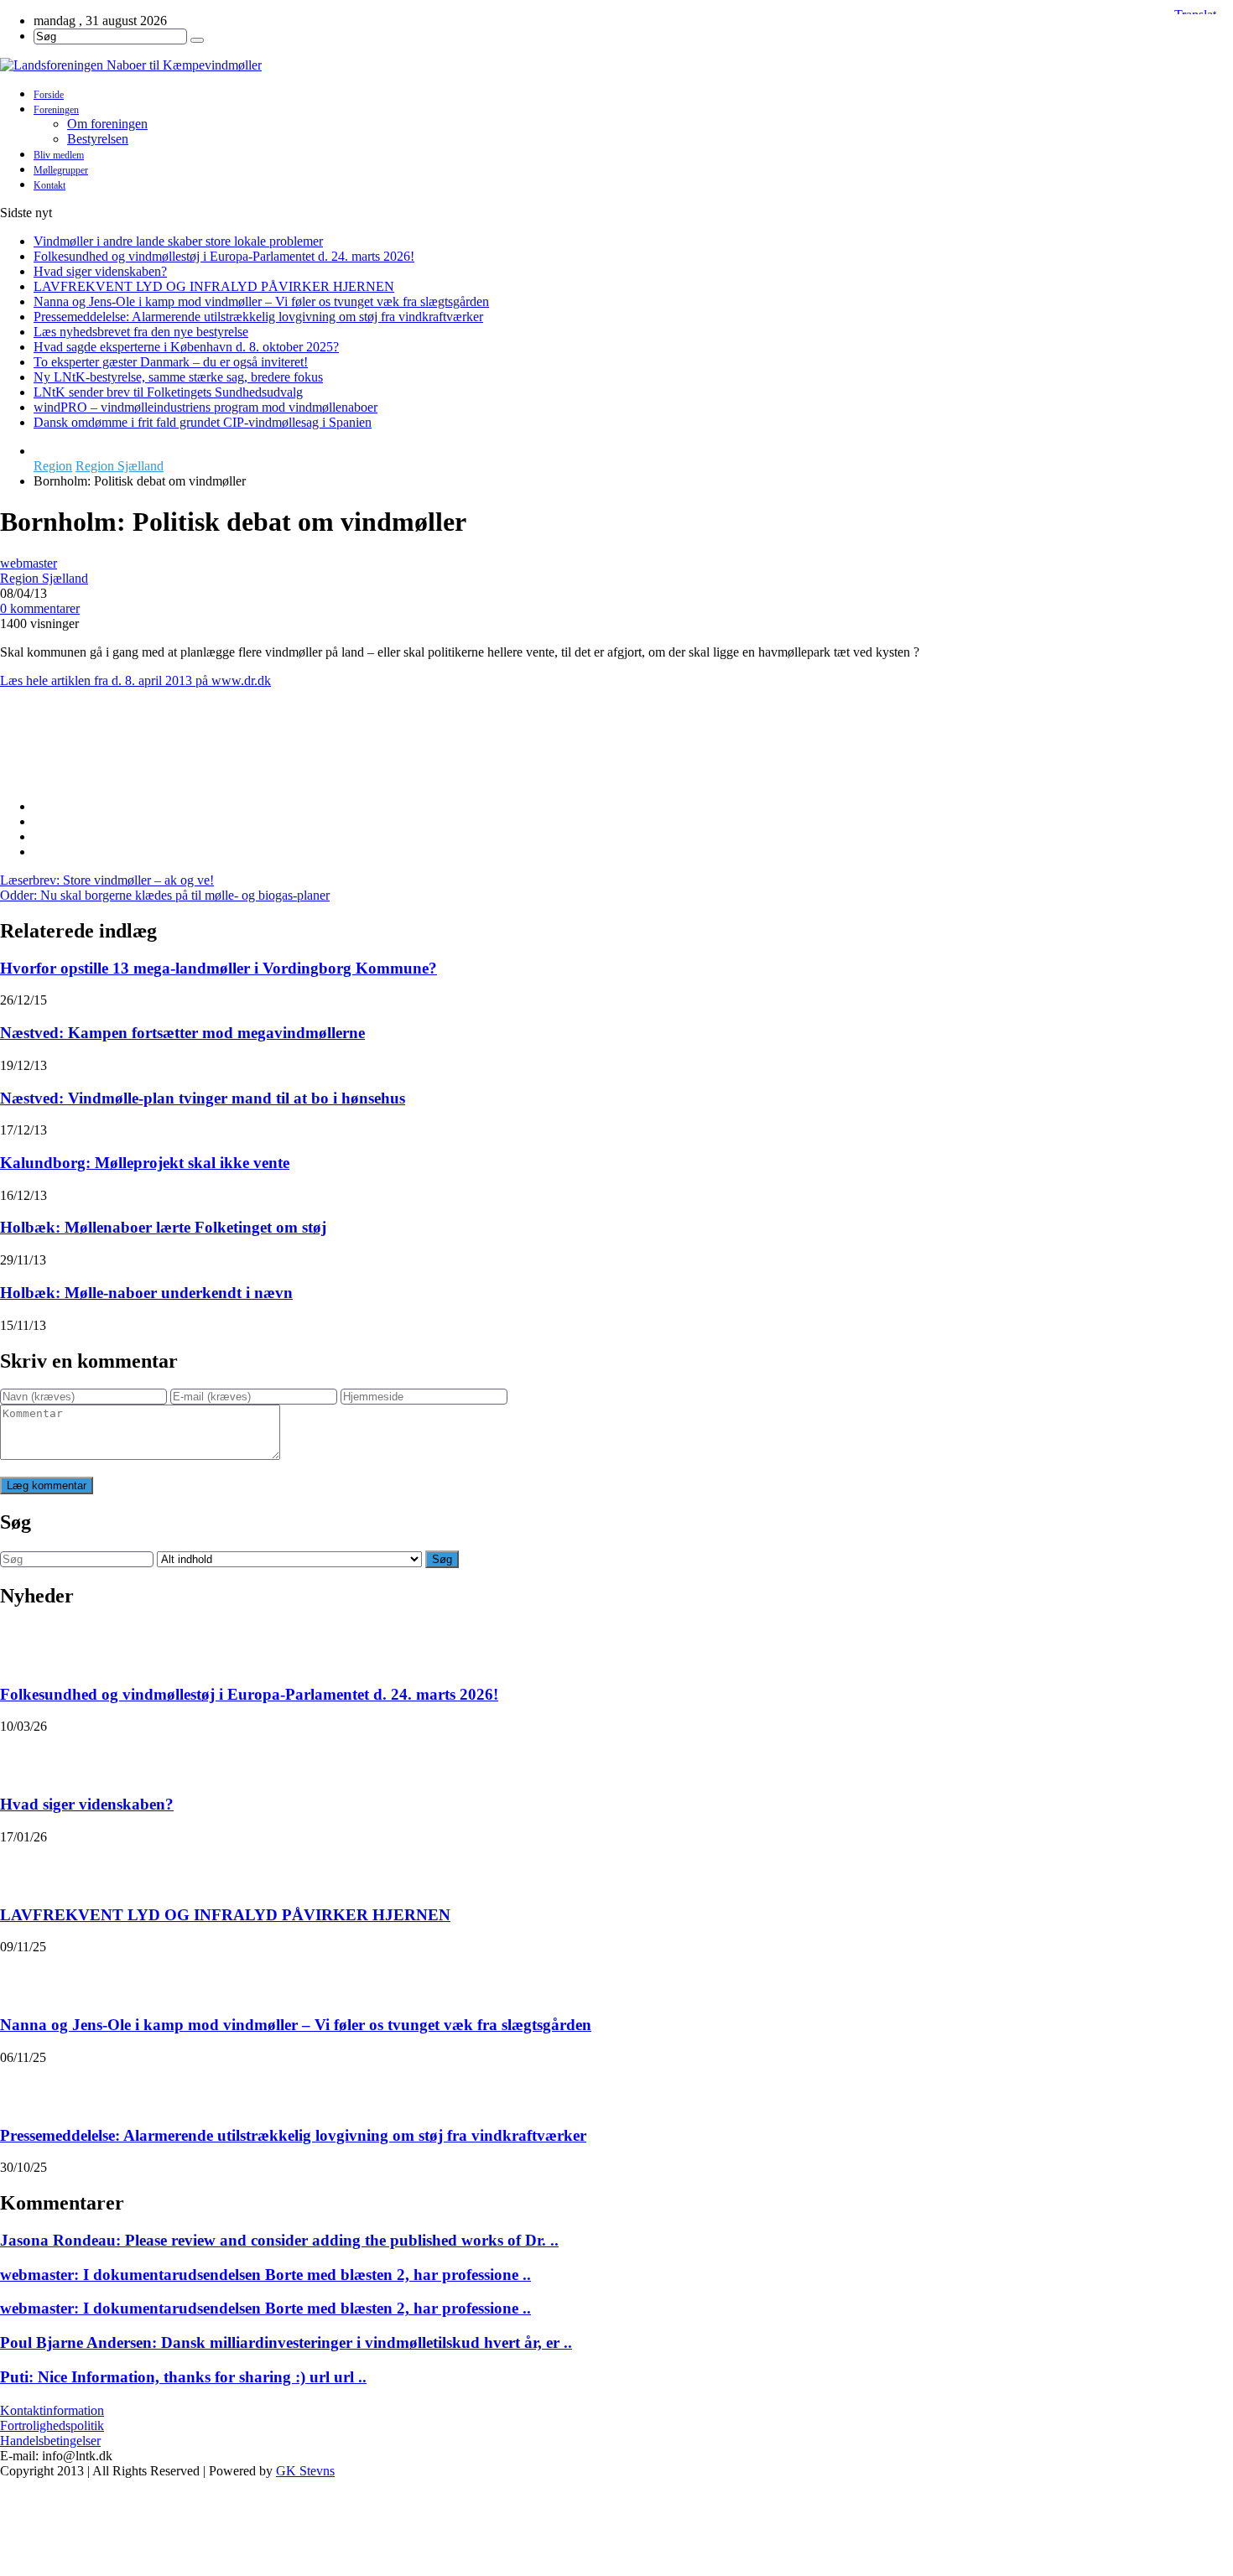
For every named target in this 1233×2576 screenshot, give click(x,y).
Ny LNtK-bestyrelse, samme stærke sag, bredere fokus (178, 377)
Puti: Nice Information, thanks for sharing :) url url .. (183, 2377)
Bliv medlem (59, 155)
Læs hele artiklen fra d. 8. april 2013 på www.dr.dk (135, 680)
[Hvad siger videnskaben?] (22, 1755)
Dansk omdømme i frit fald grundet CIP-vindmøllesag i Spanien (203, 422)
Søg (442, 1559)
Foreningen (56, 110)
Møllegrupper (61, 170)
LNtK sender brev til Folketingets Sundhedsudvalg (168, 392)
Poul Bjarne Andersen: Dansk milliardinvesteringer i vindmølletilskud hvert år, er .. (286, 2342)
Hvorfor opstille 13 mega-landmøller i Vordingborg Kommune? (219, 968)
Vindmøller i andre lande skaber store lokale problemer (178, 241)
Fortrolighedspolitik (52, 2425)
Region (53, 466)
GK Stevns (305, 2471)
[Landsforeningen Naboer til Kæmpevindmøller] (616, 65)
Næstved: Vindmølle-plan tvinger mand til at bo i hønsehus (203, 1098)
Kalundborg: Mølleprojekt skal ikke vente (145, 1163)
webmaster (29, 563)
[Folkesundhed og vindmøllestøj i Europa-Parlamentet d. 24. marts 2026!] (22, 1645)
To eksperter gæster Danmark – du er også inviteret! (171, 362)
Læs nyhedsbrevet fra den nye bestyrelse (141, 332)
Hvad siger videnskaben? (100, 271)
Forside (49, 95)
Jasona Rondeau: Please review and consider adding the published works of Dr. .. (279, 2240)
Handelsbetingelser (50, 2441)
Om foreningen (107, 124)
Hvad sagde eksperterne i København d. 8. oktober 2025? (186, 347)
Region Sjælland (120, 466)
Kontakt (49, 185)
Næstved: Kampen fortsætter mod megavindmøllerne (182, 1033)
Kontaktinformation (52, 2410)
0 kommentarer (40, 608)
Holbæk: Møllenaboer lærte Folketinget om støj (163, 1227)
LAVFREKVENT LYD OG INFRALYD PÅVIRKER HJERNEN (214, 286)
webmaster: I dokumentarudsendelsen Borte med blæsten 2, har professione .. (265, 2275)
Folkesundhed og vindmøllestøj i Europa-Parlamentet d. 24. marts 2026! (224, 256)
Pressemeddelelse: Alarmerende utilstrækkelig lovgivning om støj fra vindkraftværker (258, 317)
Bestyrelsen (98, 139)
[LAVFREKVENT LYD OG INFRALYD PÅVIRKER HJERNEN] (22, 1866)
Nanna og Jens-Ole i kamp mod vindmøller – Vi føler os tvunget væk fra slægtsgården (261, 301)
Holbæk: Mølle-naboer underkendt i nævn (146, 1293)
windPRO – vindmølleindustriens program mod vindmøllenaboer (205, 407)
